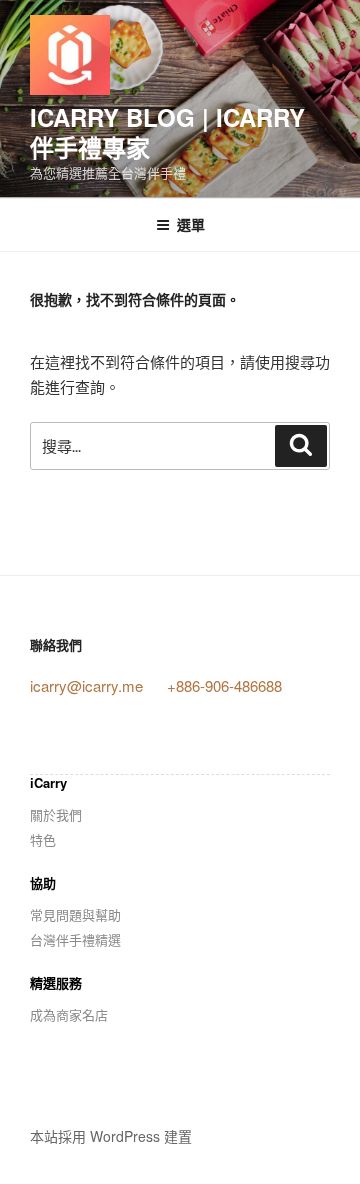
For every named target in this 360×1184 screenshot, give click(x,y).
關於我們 (56, 814)
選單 (191, 224)
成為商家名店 (69, 1014)
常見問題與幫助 (75, 914)
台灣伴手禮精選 (75, 939)
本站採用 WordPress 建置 (111, 1136)
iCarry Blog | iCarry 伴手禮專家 (167, 132)
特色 (43, 839)
